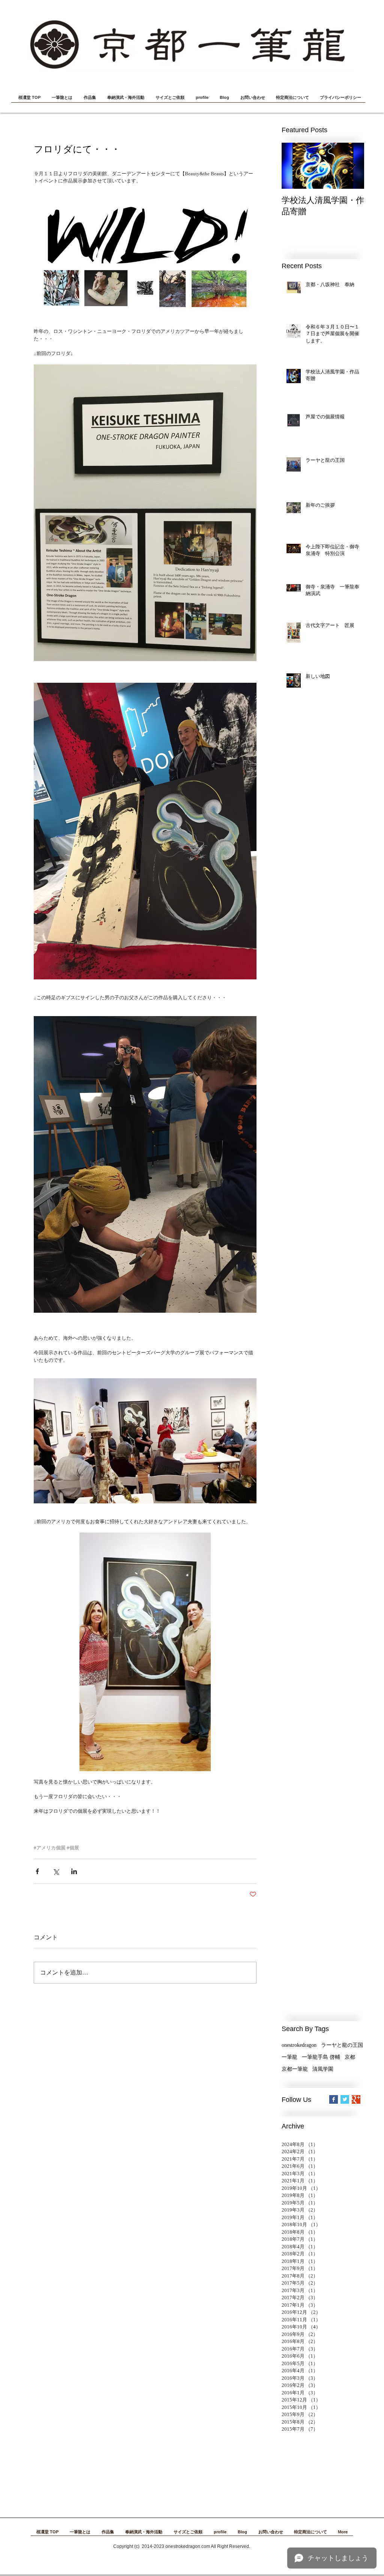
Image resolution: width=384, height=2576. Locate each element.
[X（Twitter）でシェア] (56, 1871)
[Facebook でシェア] (37, 1871)
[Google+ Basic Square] (356, 2099)
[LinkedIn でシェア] (74, 1871)
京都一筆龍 (295, 2069)
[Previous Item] (294, 166)
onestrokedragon (299, 2045)
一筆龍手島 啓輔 (321, 2057)
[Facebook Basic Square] (334, 2099)
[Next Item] (352, 166)
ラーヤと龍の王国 (342, 2045)
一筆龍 (289, 2057)
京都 (350, 2057)
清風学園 (323, 2069)
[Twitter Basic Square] (345, 2099)
